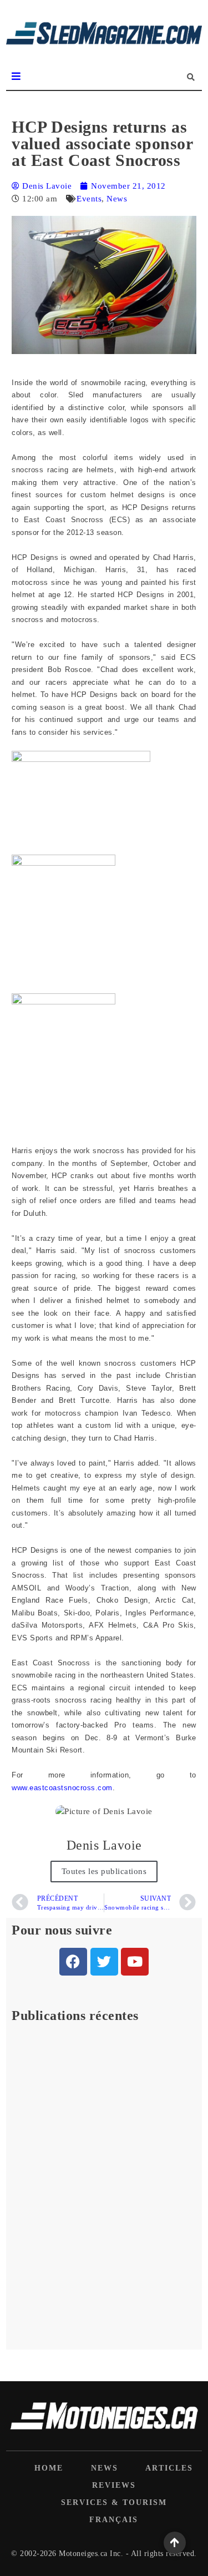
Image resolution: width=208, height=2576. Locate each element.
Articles (169, 2468)
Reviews (114, 2485)
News (117, 199)
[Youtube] (135, 1962)
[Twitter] (104, 1962)
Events (89, 199)
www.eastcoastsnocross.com (62, 1788)
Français (114, 2520)
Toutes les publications (104, 1871)
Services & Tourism (114, 2502)
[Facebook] (73, 1962)
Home (49, 2468)
